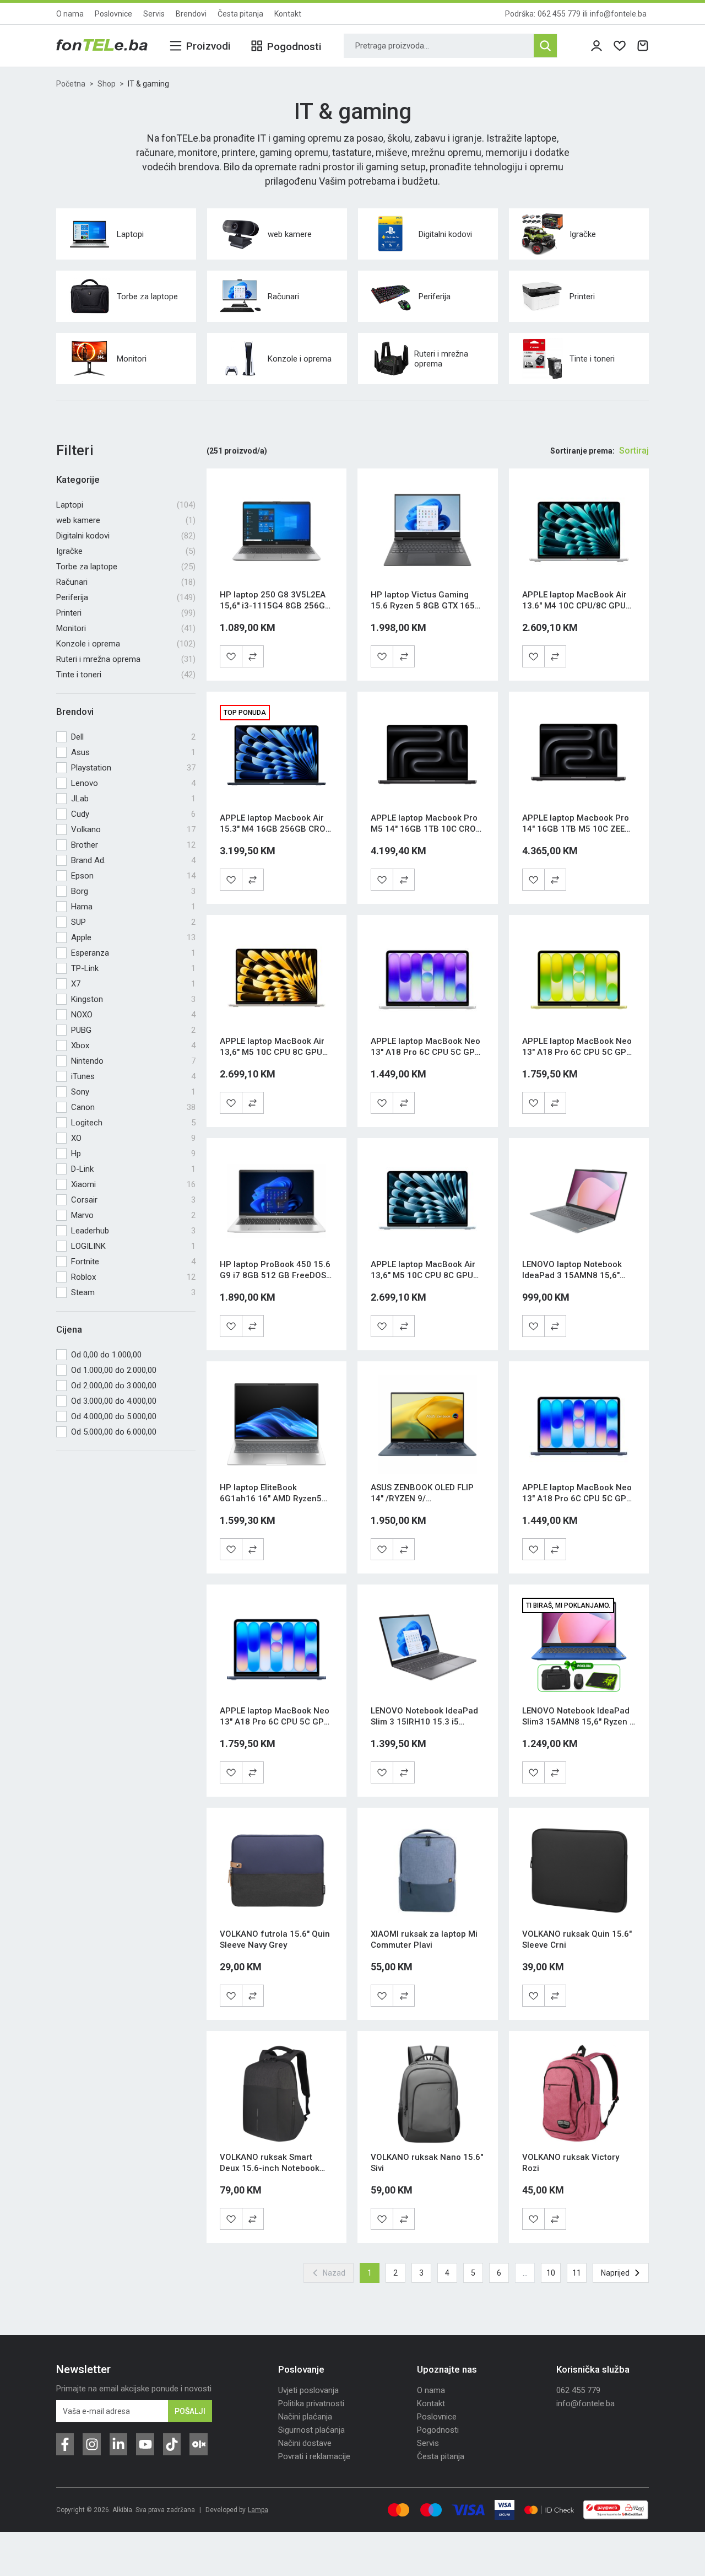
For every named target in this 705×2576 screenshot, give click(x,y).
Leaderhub (133, 1231)
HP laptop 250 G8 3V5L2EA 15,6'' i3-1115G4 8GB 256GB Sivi (275, 606)
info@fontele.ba (618, 14)
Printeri (126, 613)
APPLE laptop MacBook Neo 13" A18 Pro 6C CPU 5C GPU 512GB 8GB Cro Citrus (577, 1052)
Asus (133, 752)
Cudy (133, 814)
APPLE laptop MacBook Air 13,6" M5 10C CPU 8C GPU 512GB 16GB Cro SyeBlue (423, 1275)
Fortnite (133, 1262)
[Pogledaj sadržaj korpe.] (643, 46)
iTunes (133, 1076)
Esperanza (133, 953)
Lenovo (133, 783)
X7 (133, 984)
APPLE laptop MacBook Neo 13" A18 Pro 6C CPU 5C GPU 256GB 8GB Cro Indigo (577, 1499)
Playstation (133, 768)
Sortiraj (634, 451)
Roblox (133, 1277)
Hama (133, 907)
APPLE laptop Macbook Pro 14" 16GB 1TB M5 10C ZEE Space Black (576, 829)
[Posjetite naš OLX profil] (198, 2444)
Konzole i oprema (126, 644)
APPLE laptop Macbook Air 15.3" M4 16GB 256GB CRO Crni (273, 829)
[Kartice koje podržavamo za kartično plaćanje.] (398, 2510)
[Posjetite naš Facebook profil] (65, 2444)
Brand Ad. (133, 860)
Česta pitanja (240, 14)
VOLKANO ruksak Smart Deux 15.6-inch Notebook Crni (270, 2168)
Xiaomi (133, 1184)
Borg (133, 891)
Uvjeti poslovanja (308, 2390)
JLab (133, 799)
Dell (133, 737)
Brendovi (191, 14)
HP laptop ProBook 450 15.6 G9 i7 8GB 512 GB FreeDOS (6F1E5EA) (275, 1275)
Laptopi (126, 505)
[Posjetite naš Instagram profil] (91, 2444)
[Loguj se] (596, 46)
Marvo (133, 1215)
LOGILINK (133, 1246)
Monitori (126, 628)
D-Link (133, 1169)
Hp (133, 1154)
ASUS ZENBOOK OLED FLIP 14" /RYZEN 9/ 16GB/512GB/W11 (422, 1499)
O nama (70, 14)
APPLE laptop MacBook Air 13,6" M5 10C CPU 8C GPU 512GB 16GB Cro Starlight (272, 1052)
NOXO (133, 1015)
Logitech (133, 1123)
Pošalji (190, 2411)
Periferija (126, 597)
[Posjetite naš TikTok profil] (172, 2444)
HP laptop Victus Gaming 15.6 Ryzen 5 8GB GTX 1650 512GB (425, 606)
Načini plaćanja (305, 2417)
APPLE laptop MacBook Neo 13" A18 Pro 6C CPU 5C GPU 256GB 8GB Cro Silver (425, 1052)
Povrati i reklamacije (314, 2456)
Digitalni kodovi (126, 536)
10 (551, 2273)
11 (577, 2273)
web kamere (126, 520)
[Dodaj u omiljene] (231, 656)
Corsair (133, 1200)
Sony (133, 1092)
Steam (133, 1292)
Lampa (258, 2510)
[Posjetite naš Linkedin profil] (118, 2444)
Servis (154, 14)
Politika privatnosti (311, 2403)
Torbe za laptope (126, 567)
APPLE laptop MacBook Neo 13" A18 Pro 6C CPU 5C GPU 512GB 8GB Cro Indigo (275, 1722)
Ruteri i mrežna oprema (126, 659)
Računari (126, 582)
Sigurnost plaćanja (311, 2430)
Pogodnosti (438, 2430)
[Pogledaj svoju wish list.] (620, 46)
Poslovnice (113, 14)
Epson (133, 876)
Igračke (126, 551)
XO (133, 1138)
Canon (133, 1107)
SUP (133, 922)
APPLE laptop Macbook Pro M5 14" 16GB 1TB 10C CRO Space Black (424, 829)
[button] (253, 656)
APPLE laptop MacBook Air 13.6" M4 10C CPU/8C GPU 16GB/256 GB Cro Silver (574, 606)
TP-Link (133, 968)
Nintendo (133, 1061)
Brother (133, 845)
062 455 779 (559, 14)
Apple (133, 937)
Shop (107, 84)
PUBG (133, 1030)
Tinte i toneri (126, 675)
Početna (71, 84)
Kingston (133, 999)
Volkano (133, 829)
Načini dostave (305, 2443)
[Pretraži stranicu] (545, 46)
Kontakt (288, 14)
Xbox (133, 1046)
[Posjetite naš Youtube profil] (145, 2444)
